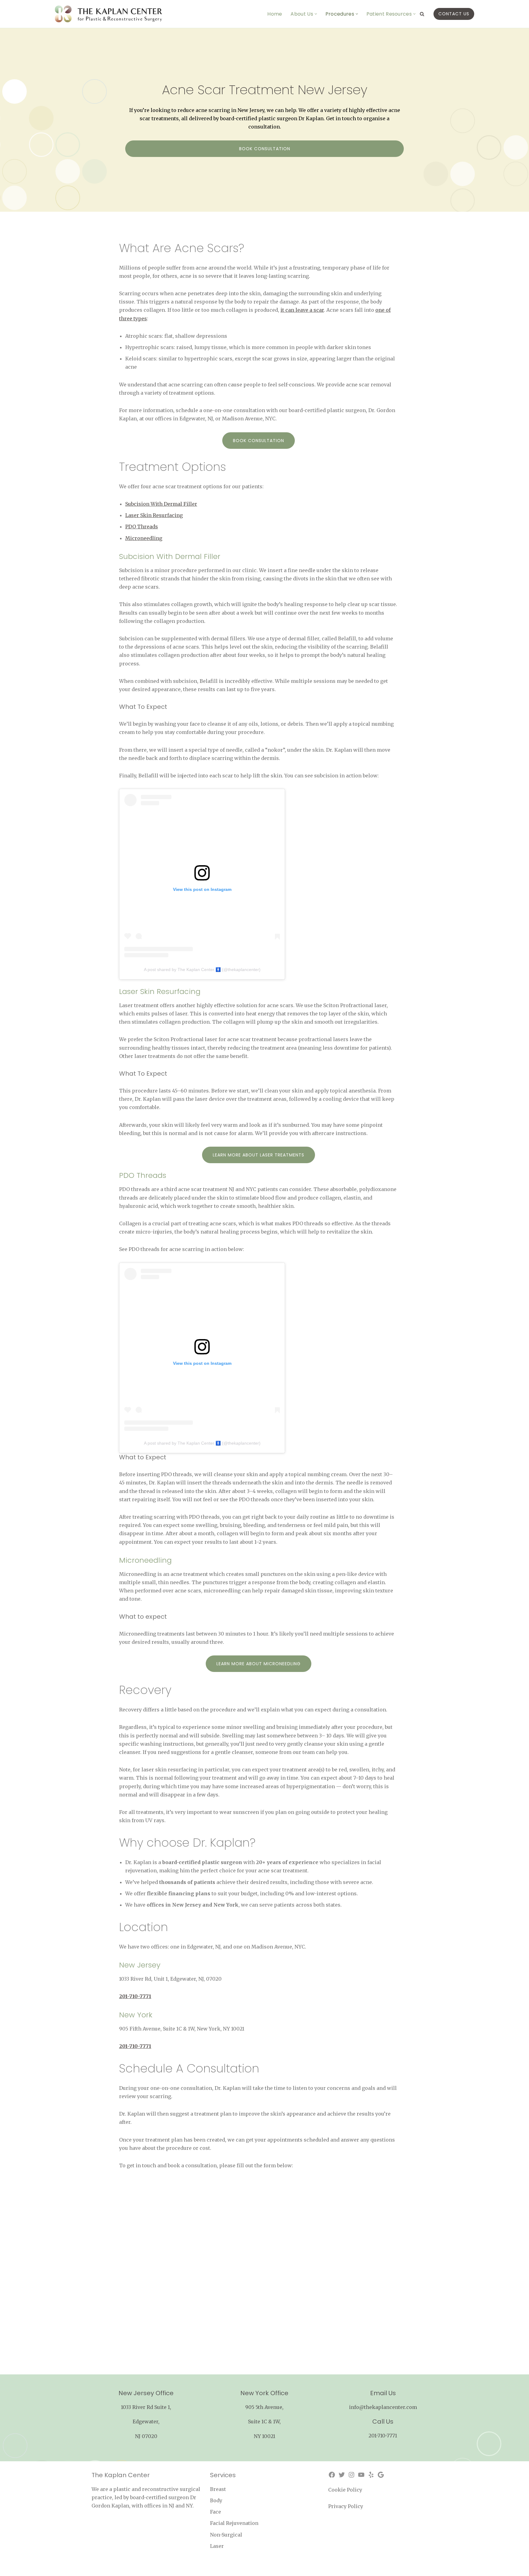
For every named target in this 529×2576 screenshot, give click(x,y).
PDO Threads (142, 527)
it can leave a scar (302, 310)
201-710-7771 (383, 2436)
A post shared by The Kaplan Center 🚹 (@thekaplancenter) (202, 970)
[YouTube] (361, 2475)
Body (216, 2500)
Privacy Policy (346, 2506)
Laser (217, 2546)
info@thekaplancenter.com (383, 2407)
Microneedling (144, 538)
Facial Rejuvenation (234, 2523)
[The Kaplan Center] (108, 14)
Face (216, 2512)
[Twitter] (342, 2475)
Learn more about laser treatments (259, 1155)
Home (275, 14)
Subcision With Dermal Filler (161, 504)
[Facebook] (332, 2475)
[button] (316, 14)
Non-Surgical (226, 2535)
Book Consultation (259, 441)
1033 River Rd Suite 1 (145, 2407)
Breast (218, 2489)
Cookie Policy (345, 2490)
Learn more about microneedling (259, 1664)
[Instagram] (351, 2475)
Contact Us (454, 14)
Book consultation (265, 149)
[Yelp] (371, 2475)
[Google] (381, 2475)
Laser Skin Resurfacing (154, 515)
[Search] (422, 14)
